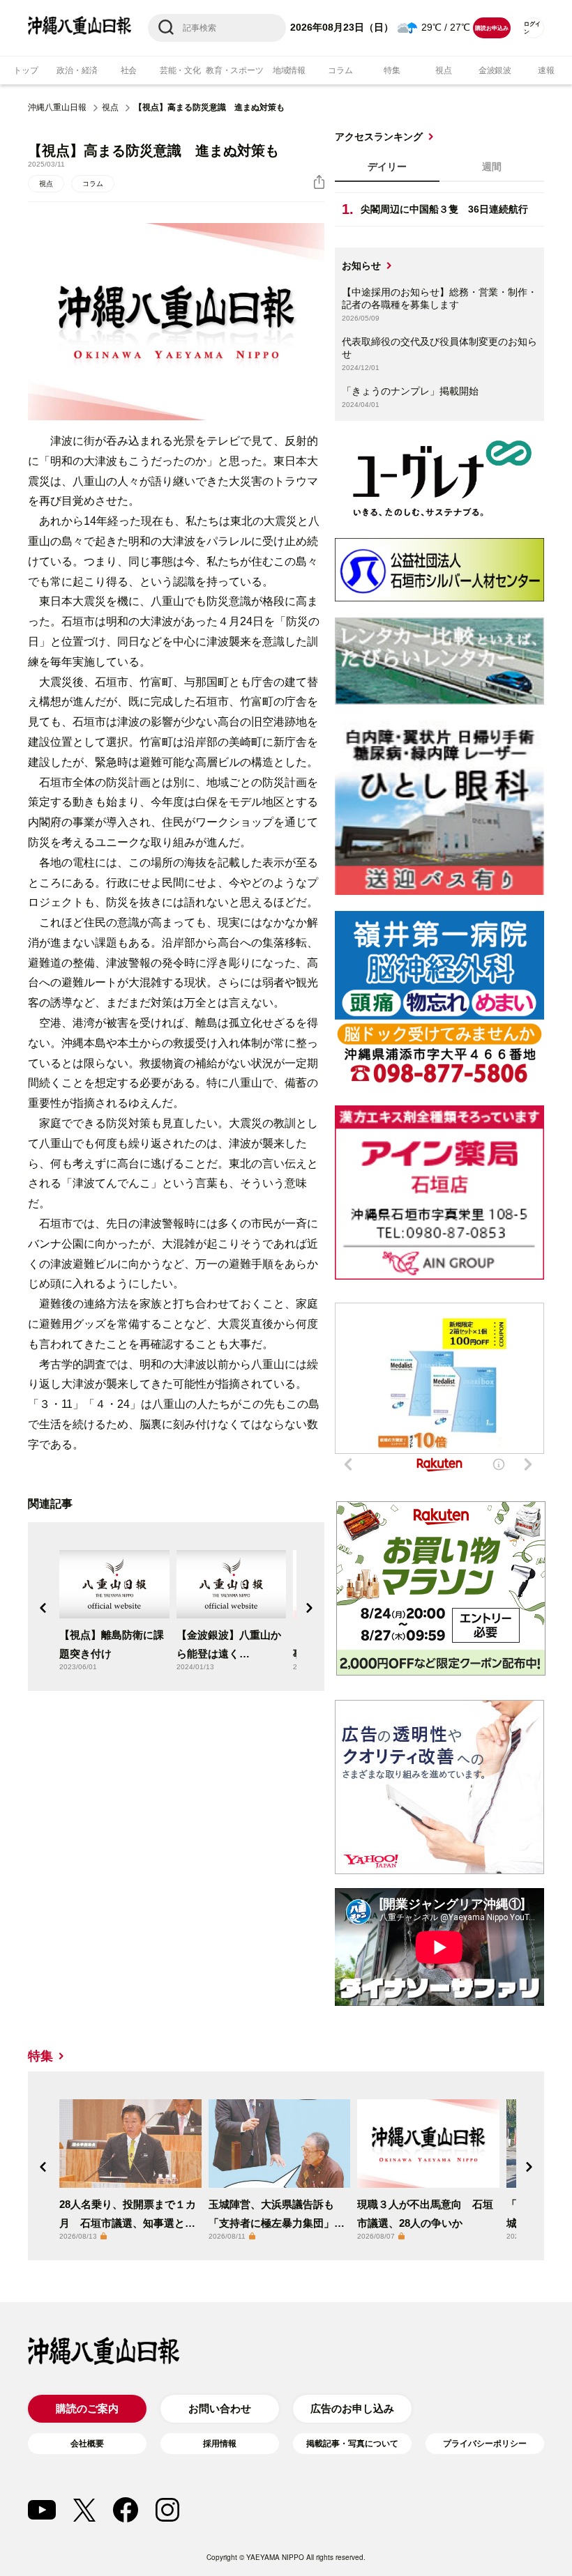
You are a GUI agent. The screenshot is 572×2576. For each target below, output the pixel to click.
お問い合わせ (220, 2408)
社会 (129, 70)
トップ (25, 70)
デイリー (387, 167)
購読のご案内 (87, 2408)
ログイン (532, 28)
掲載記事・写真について (352, 2444)
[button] (43, 1608)
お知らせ (361, 266)
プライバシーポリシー (485, 2444)
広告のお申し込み (352, 2408)
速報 (546, 70)
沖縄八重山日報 (57, 107)
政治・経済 (77, 70)
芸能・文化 (180, 70)
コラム (340, 70)
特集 (392, 70)
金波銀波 (495, 70)
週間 (492, 167)
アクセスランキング (379, 137)
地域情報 (289, 70)
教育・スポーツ (234, 70)
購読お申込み (491, 28)
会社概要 (87, 2444)
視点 (444, 70)
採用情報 (220, 2444)
